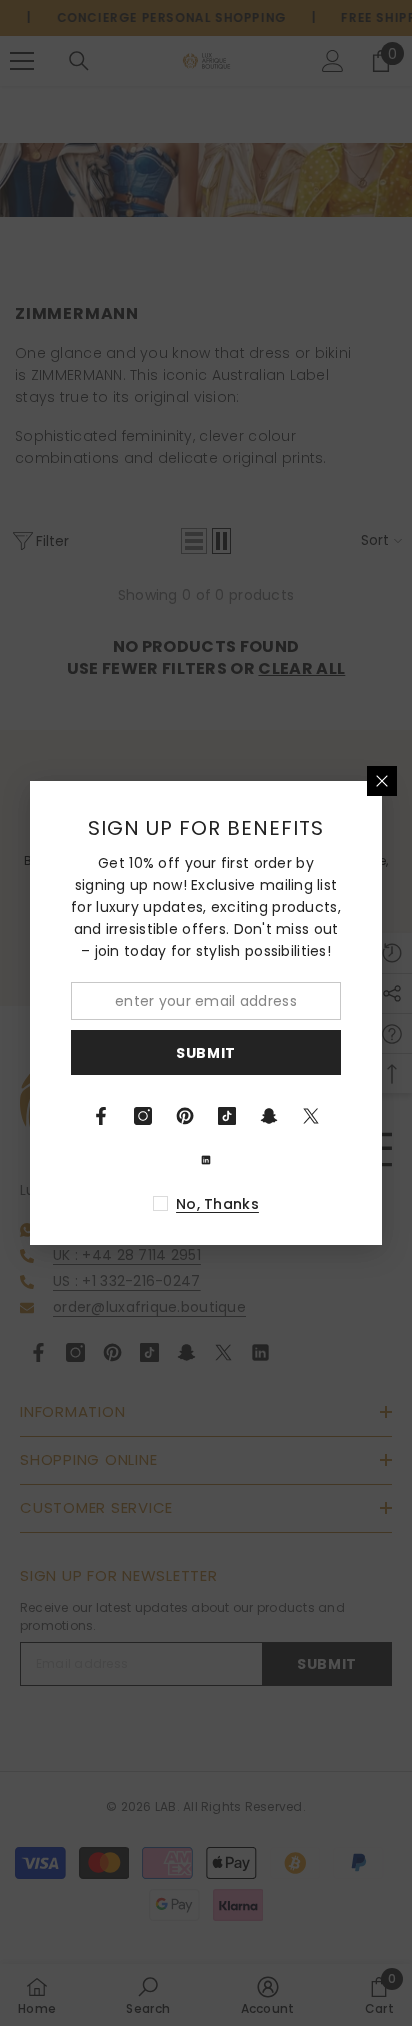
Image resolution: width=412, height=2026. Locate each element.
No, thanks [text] (217, 1204)
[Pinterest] (185, 1116)
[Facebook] (101, 1116)
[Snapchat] (269, 1116)
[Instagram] (143, 1116)
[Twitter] (311, 1116)
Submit (206, 1053)
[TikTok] (227, 1116)
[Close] (382, 781)
